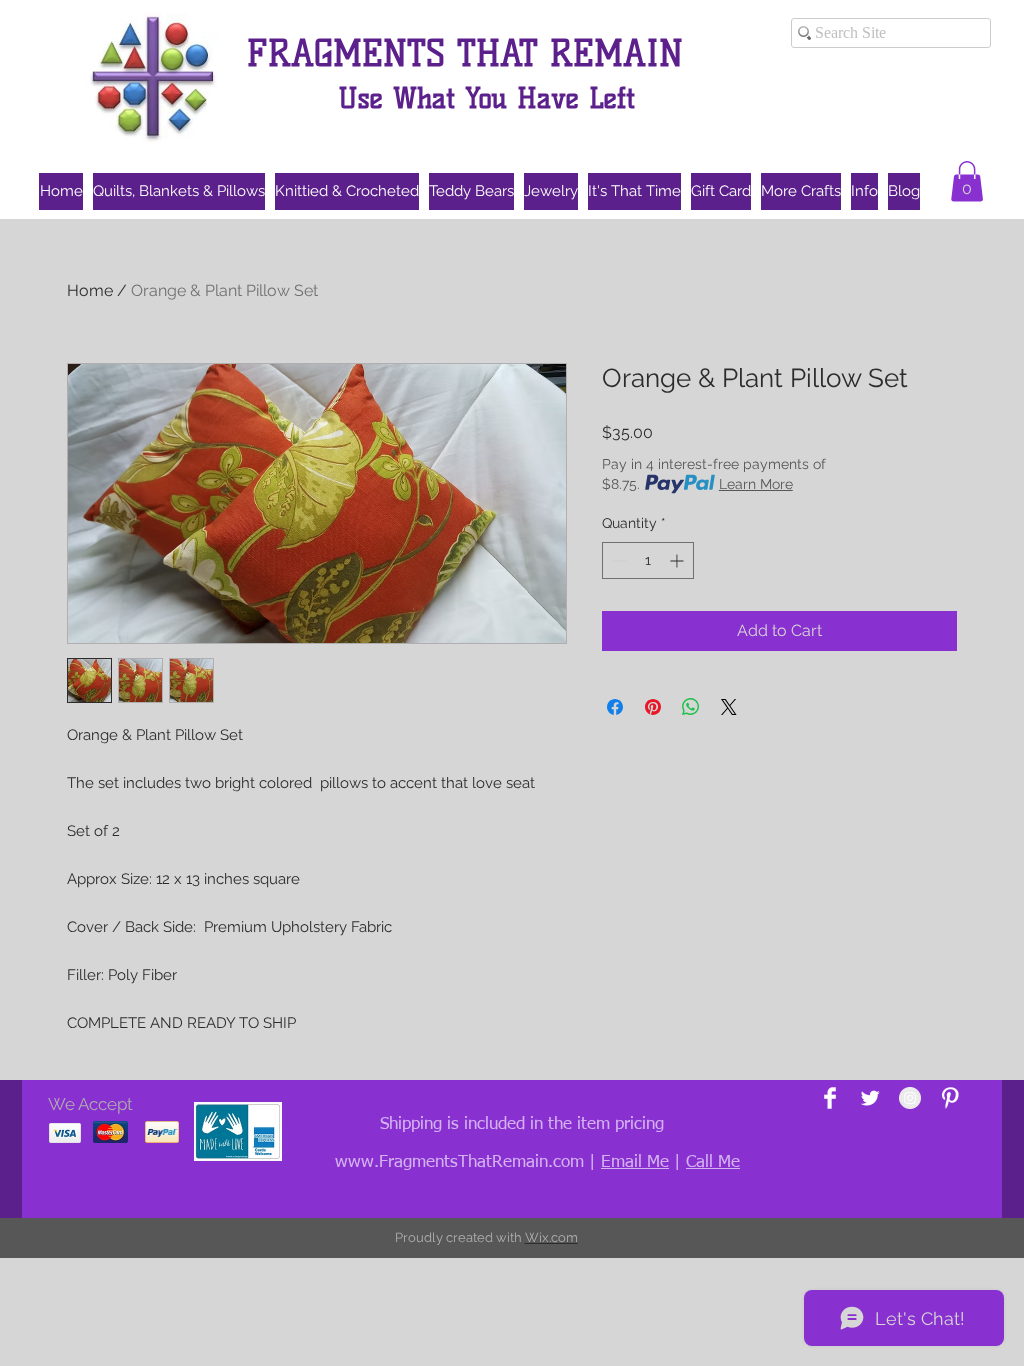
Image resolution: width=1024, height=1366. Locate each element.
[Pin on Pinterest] (653, 707)
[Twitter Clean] (870, 1098)
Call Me (713, 1162)
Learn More (756, 484)
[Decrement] (617, 560)
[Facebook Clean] (830, 1098)
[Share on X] (729, 707)
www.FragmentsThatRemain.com (459, 1162)
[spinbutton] (648, 560)
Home (90, 290)
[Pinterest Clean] (950, 1098)
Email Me (635, 1162)
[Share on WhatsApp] (691, 707)
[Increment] (678, 560)
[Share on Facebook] (615, 707)
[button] (967, 181)
